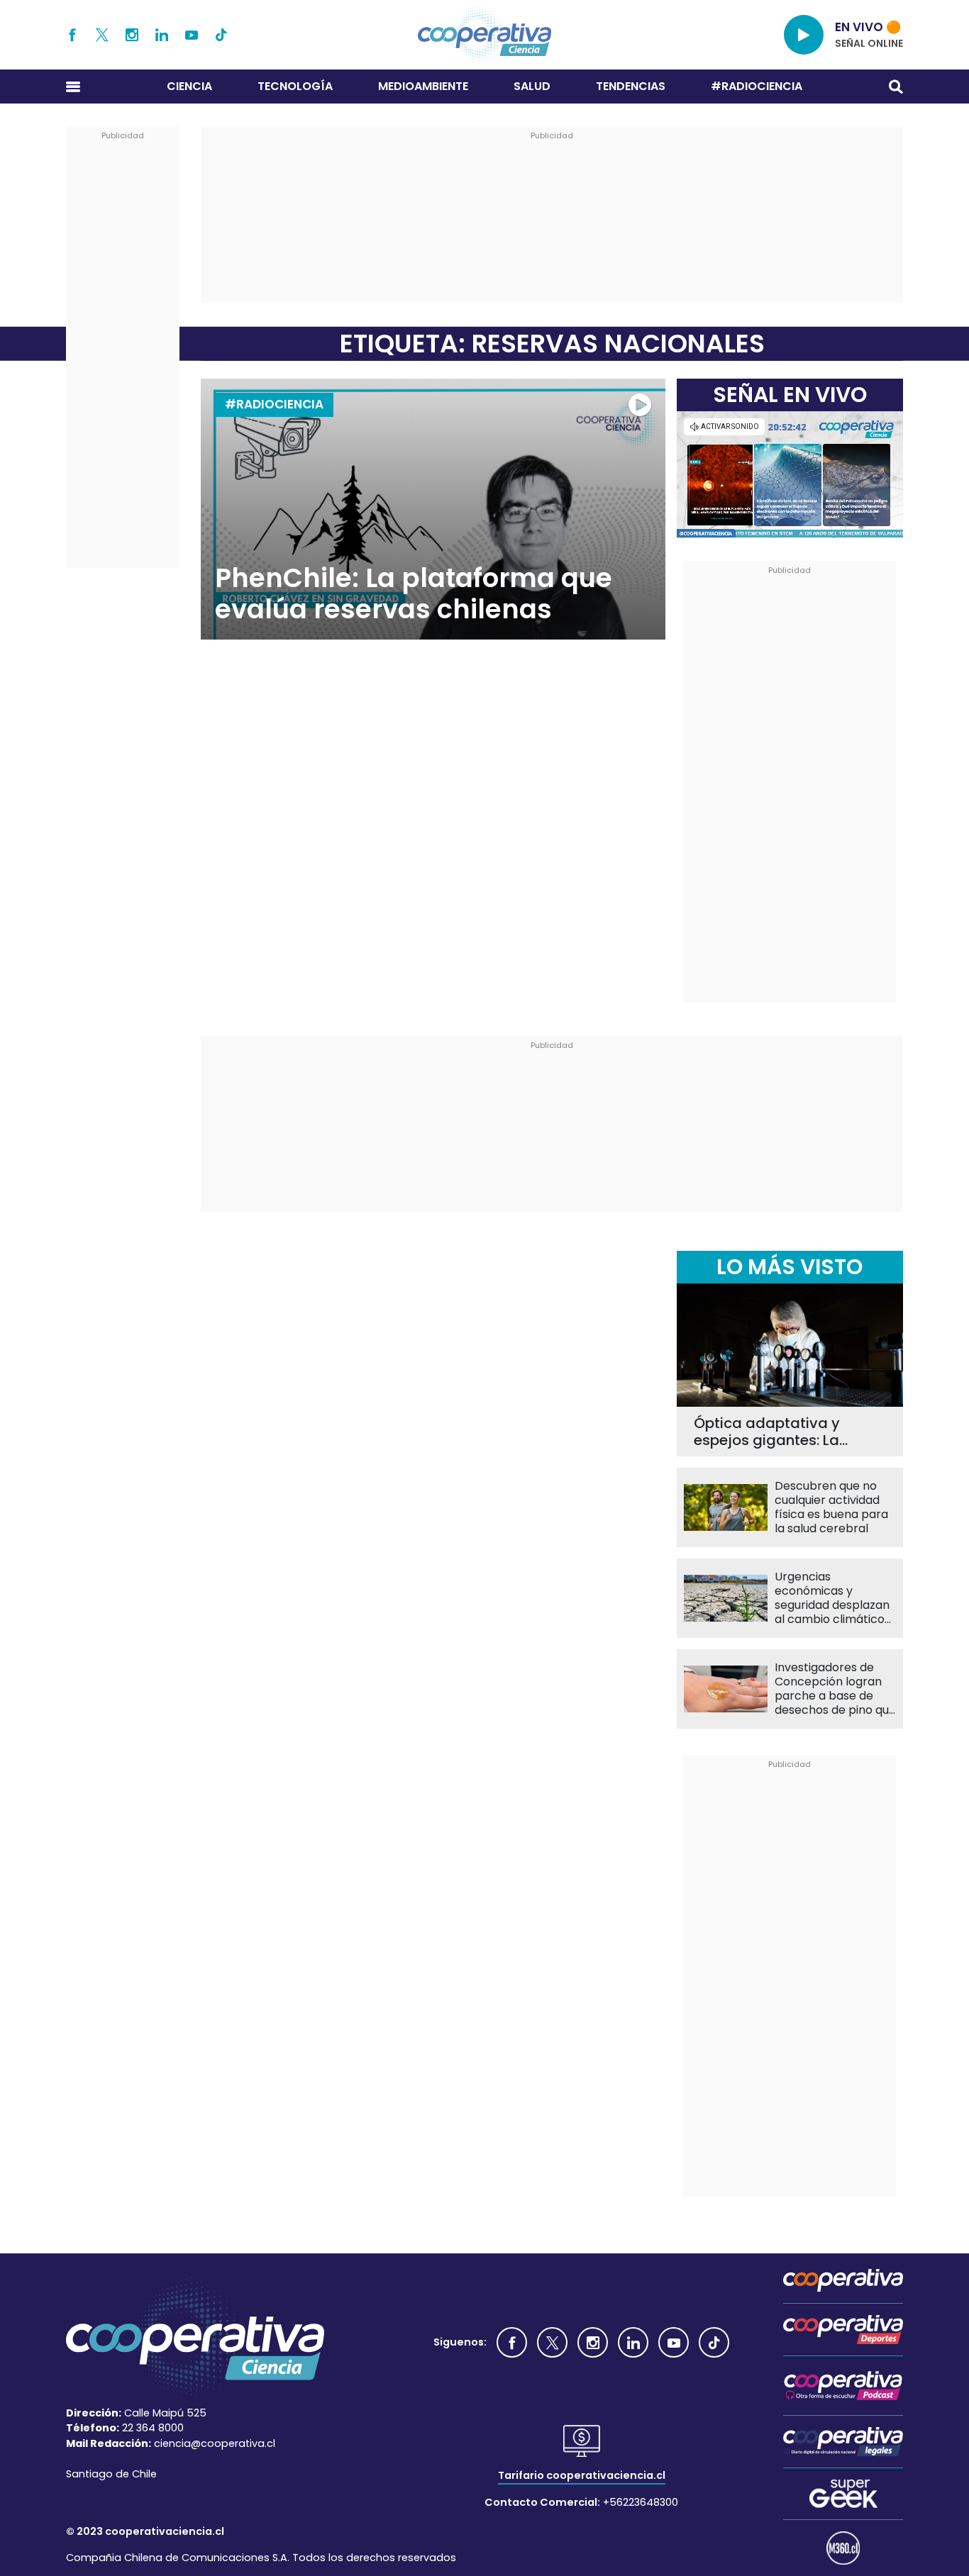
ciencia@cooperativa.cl (215, 2443)
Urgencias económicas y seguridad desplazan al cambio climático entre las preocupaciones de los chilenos (832, 1598)
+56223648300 (641, 2502)
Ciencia (189, 86)
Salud (532, 86)
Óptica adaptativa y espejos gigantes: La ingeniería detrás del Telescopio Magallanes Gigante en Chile (776, 1432)
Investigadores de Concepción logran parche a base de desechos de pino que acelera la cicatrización (835, 1689)
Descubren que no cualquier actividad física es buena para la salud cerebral (831, 1507)
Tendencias (631, 86)
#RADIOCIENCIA (757, 86)
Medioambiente (423, 86)
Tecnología (295, 86)
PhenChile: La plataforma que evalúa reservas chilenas (414, 594)
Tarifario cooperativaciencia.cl (582, 2475)
